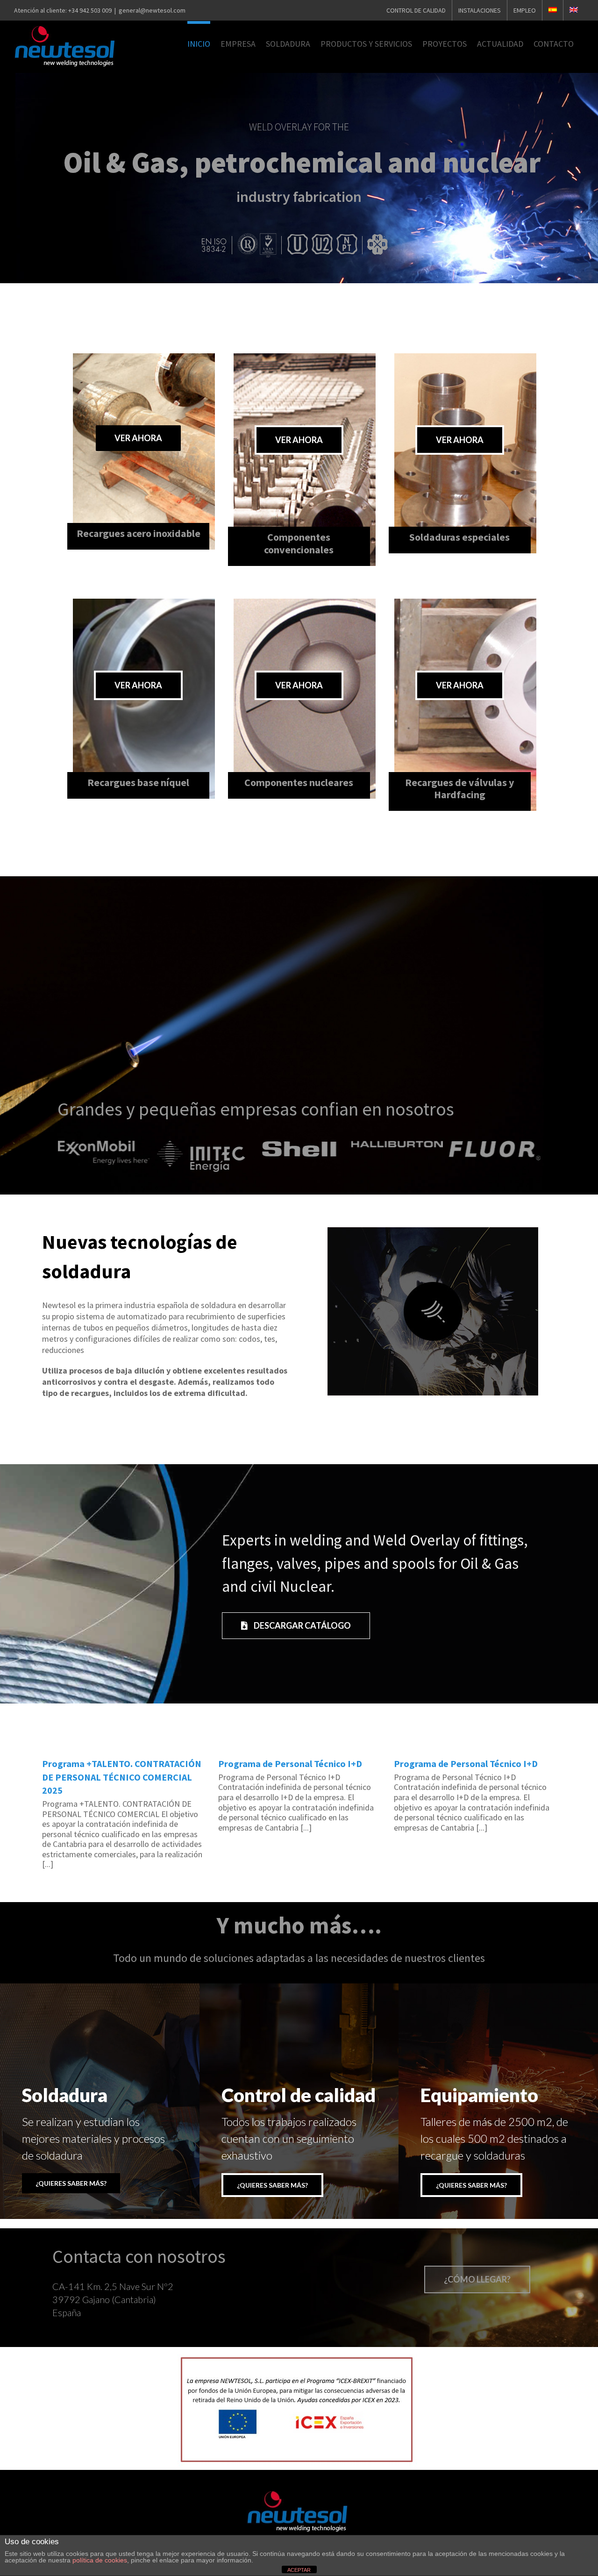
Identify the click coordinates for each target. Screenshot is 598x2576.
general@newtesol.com (152, 10)
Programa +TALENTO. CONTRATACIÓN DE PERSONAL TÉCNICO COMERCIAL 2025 (122, 1777)
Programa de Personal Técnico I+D (290, 1764)
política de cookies (100, 2560)
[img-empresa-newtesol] (433, 1231)
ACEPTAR (299, 2570)
